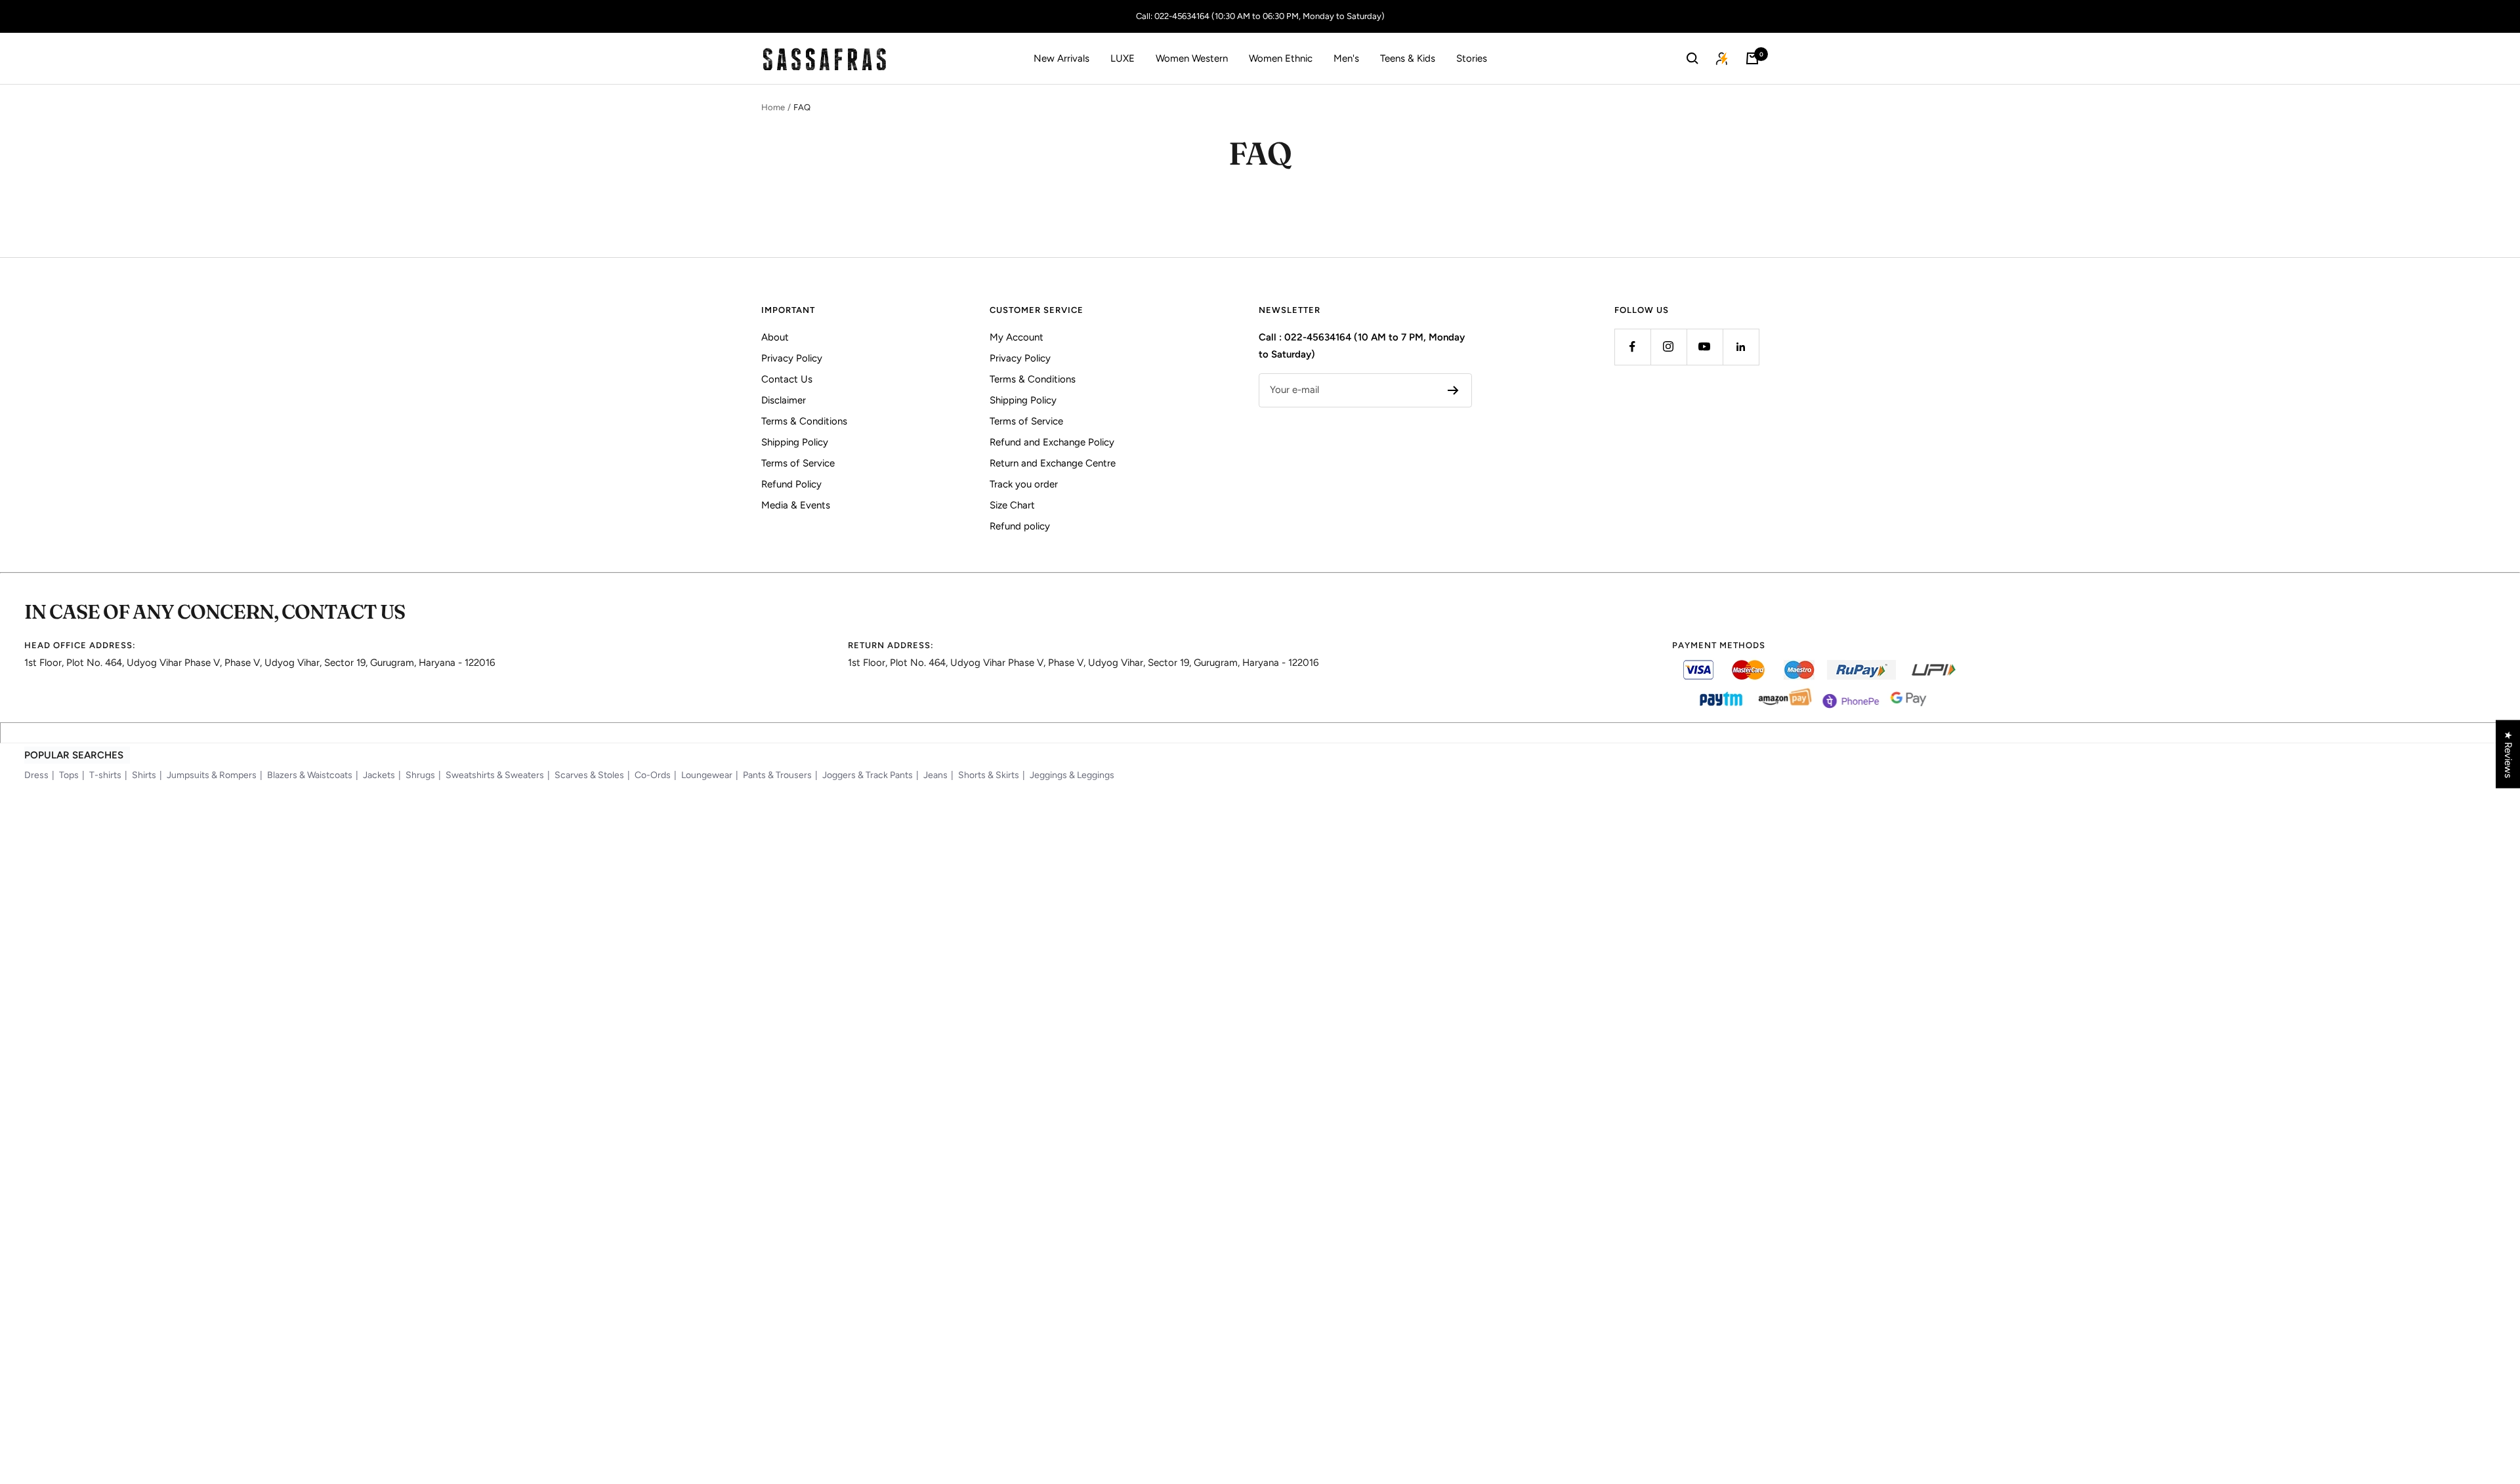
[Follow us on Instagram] (1669, 347)
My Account (1017, 337)
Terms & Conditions (804, 421)
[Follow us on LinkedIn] (1741, 347)
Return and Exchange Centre (1053, 463)
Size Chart (1012, 505)
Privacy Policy (792, 358)
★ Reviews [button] (2508, 754)
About (775, 337)
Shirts (144, 775)
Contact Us (787, 379)
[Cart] (1752, 58)
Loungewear (707, 775)
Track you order (1024, 484)
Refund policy (1020, 526)
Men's (1346, 58)
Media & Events (796, 505)
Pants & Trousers (777, 775)
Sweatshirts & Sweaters (495, 775)
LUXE (1123, 58)
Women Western (1192, 58)
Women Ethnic (1281, 58)
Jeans (935, 775)
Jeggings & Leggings (1072, 775)
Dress (36, 775)
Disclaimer (784, 400)
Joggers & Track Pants (868, 775)
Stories (1472, 58)
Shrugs (420, 775)
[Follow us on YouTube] (1705, 347)
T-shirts (105, 775)
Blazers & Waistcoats (310, 775)
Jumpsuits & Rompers (212, 775)
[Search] (1692, 58)
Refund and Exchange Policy (1052, 442)
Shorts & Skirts (989, 775)
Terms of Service (798, 463)
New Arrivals (1061, 58)
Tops (69, 775)
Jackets (379, 775)
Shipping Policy (795, 442)
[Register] (1453, 390)
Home (773, 107)
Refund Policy (791, 484)
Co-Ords (653, 775)
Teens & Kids (1408, 58)
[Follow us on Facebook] (1632, 347)
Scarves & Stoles (589, 775)
